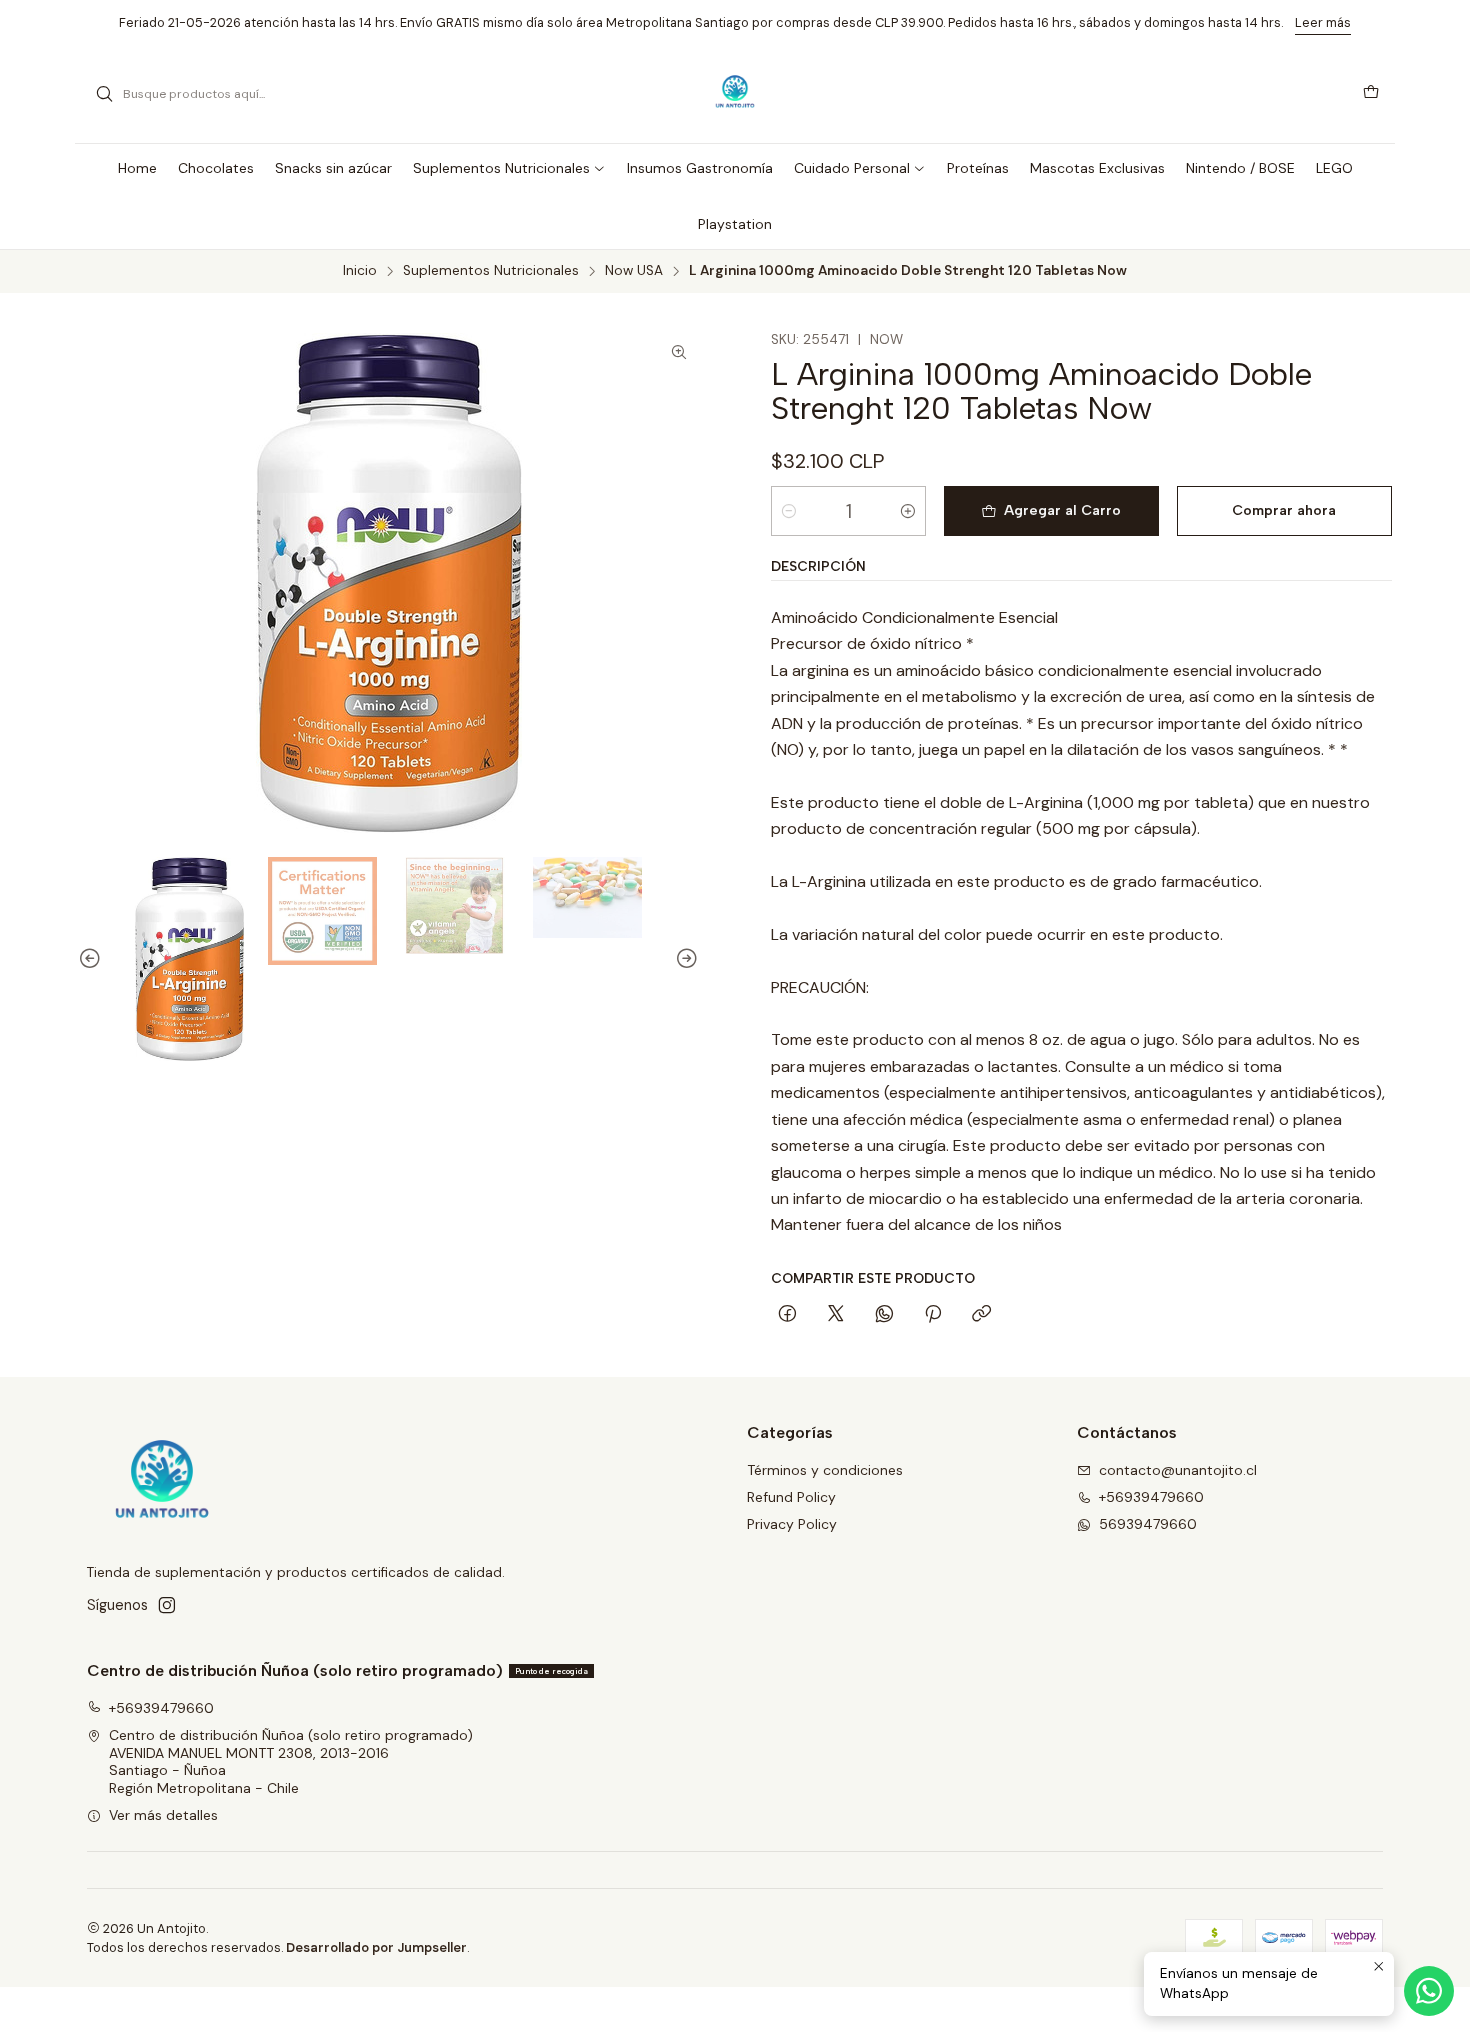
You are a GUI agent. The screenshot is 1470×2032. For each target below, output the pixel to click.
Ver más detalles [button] (163, 1815)
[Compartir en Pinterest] (933, 1315)
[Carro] (1371, 94)
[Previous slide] (93, 959)
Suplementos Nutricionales (491, 271)
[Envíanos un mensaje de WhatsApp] (1429, 1991)
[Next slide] (684, 959)
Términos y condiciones (825, 1470)
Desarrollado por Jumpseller (376, 1947)
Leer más (1323, 22)
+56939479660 (1151, 1497)
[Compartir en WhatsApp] (884, 1315)
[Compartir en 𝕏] (836, 1315)
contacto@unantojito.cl (1178, 1470)
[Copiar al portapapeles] (981, 1315)
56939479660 (1148, 1524)
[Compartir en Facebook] (787, 1315)
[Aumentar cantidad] (908, 511)
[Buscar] (104, 94)
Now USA (634, 271)
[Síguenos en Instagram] (167, 1605)
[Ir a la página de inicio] (735, 94)
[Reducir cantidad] (789, 511)
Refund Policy (791, 1497)
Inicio (360, 271)
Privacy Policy (792, 1524)
